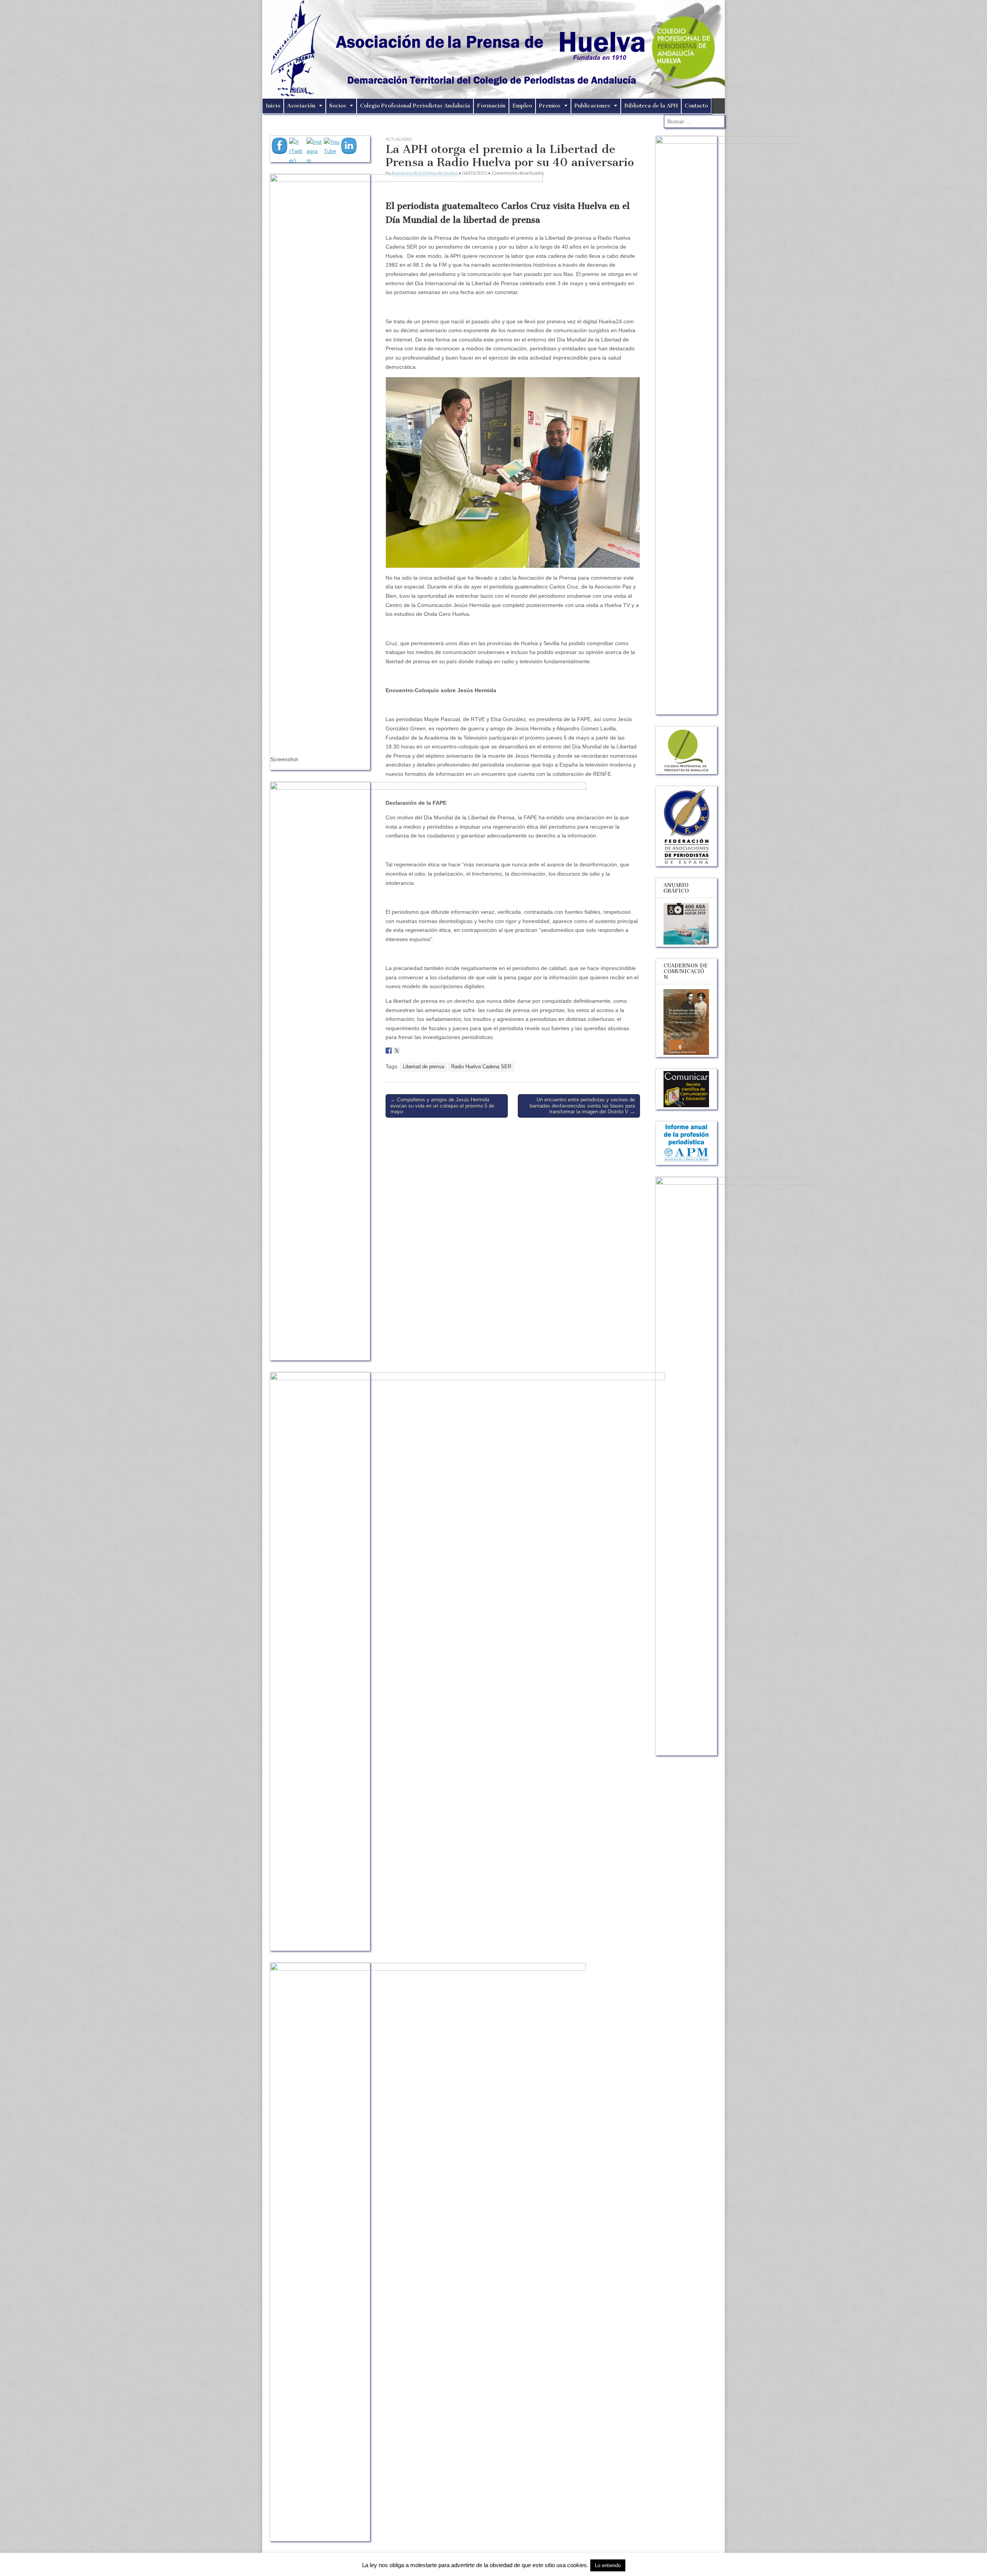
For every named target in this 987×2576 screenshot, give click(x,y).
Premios (550, 106)
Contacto (696, 106)
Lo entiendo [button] (608, 2565)
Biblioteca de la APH (651, 106)
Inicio (273, 106)
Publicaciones (592, 106)
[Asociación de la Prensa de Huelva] (493, 49)
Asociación (301, 106)
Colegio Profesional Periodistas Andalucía (415, 106)
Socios (338, 106)
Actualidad (399, 139)
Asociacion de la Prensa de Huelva (424, 173)
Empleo (522, 106)
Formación (491, 106)
